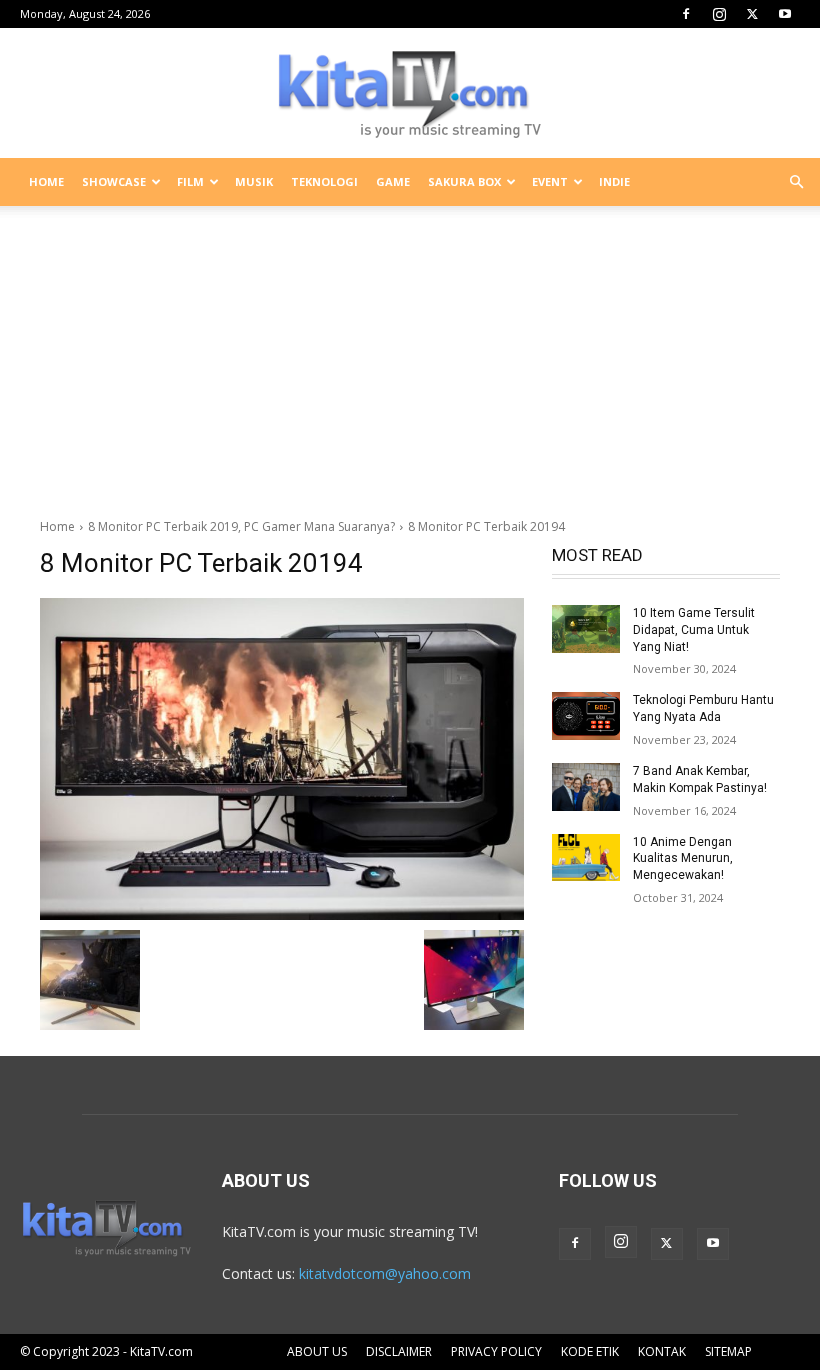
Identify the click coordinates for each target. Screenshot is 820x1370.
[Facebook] (686, 14)
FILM (190, 181)
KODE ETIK (590, 1351)
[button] (796, 182)
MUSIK (254, 181)
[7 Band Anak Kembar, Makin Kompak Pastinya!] (586, 787)
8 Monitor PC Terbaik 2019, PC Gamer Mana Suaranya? (241, 526)
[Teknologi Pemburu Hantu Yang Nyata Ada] (586, 716)
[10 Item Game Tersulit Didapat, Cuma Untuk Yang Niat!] (586, 629)
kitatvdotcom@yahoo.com (385, 1273)
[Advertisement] (410, 354)
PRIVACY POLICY (496, 1351)
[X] (752, 14)
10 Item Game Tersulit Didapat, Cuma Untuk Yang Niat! (694, 630)
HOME (46, 181)
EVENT (550, 181)
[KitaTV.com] (410, 94)
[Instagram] (719, 14)
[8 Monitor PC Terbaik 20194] (282, 759)
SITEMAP (728, 1351)
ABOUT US (317, 1351)
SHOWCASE (114, 181)
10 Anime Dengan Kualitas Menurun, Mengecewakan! (683, 859)
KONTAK (662, 1351)
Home (57, 526)
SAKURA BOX (464, 181)
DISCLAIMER (399, 1351)
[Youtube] (785, 14)
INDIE (614, 181)
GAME (393, 181)
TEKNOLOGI (324, 181)
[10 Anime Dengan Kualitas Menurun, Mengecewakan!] (586, 858)
